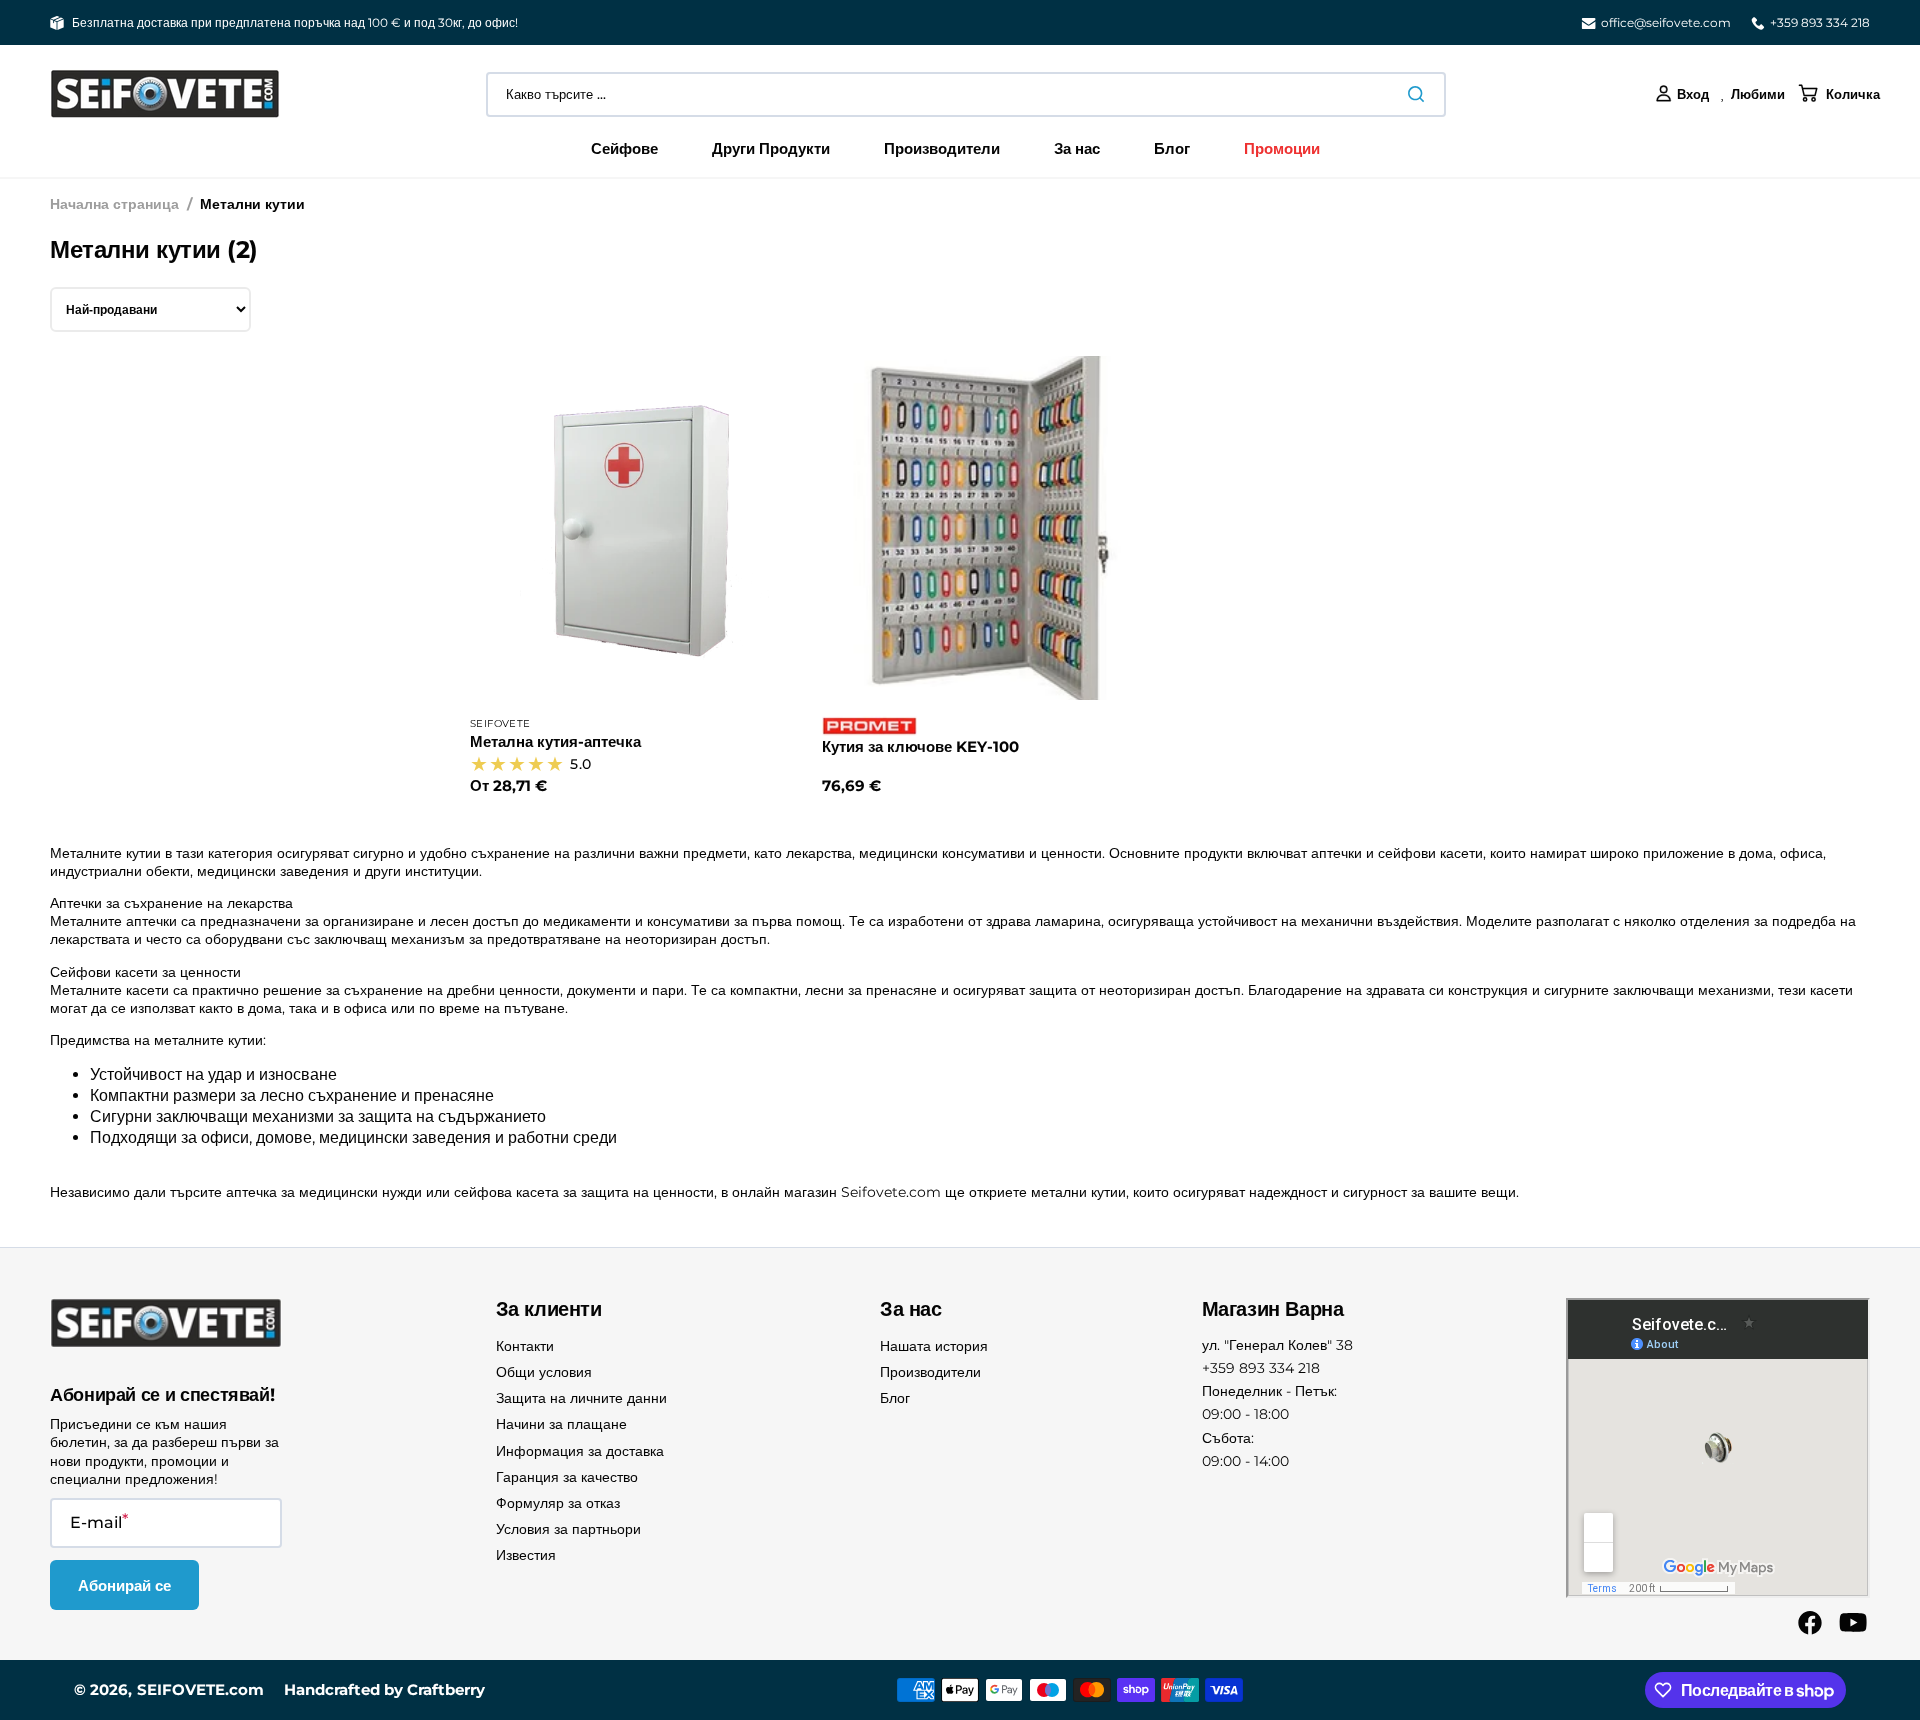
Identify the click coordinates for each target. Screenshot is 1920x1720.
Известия (526, 1555)
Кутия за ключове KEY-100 (920, 746)
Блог (895, 1398)
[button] (1682, 94)
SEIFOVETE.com (200, 1689)
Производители (930, 1372)
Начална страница (114, 204)
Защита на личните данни (581, 1398)
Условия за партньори (568, 1529)
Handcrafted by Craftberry (384, 1689)
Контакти (525, 1346)
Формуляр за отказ (558, 1503)
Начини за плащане (561, 1424)
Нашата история (934, 1346)
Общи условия (544, 1372)
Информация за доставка (580, 1451)
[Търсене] (1420, 94)
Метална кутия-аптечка (555, 741)
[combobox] (966, 94)
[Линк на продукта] (642, 577)
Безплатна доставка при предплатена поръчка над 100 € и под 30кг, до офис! (295, 22)
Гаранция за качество (567, 1477)
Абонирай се (124, 1585)
